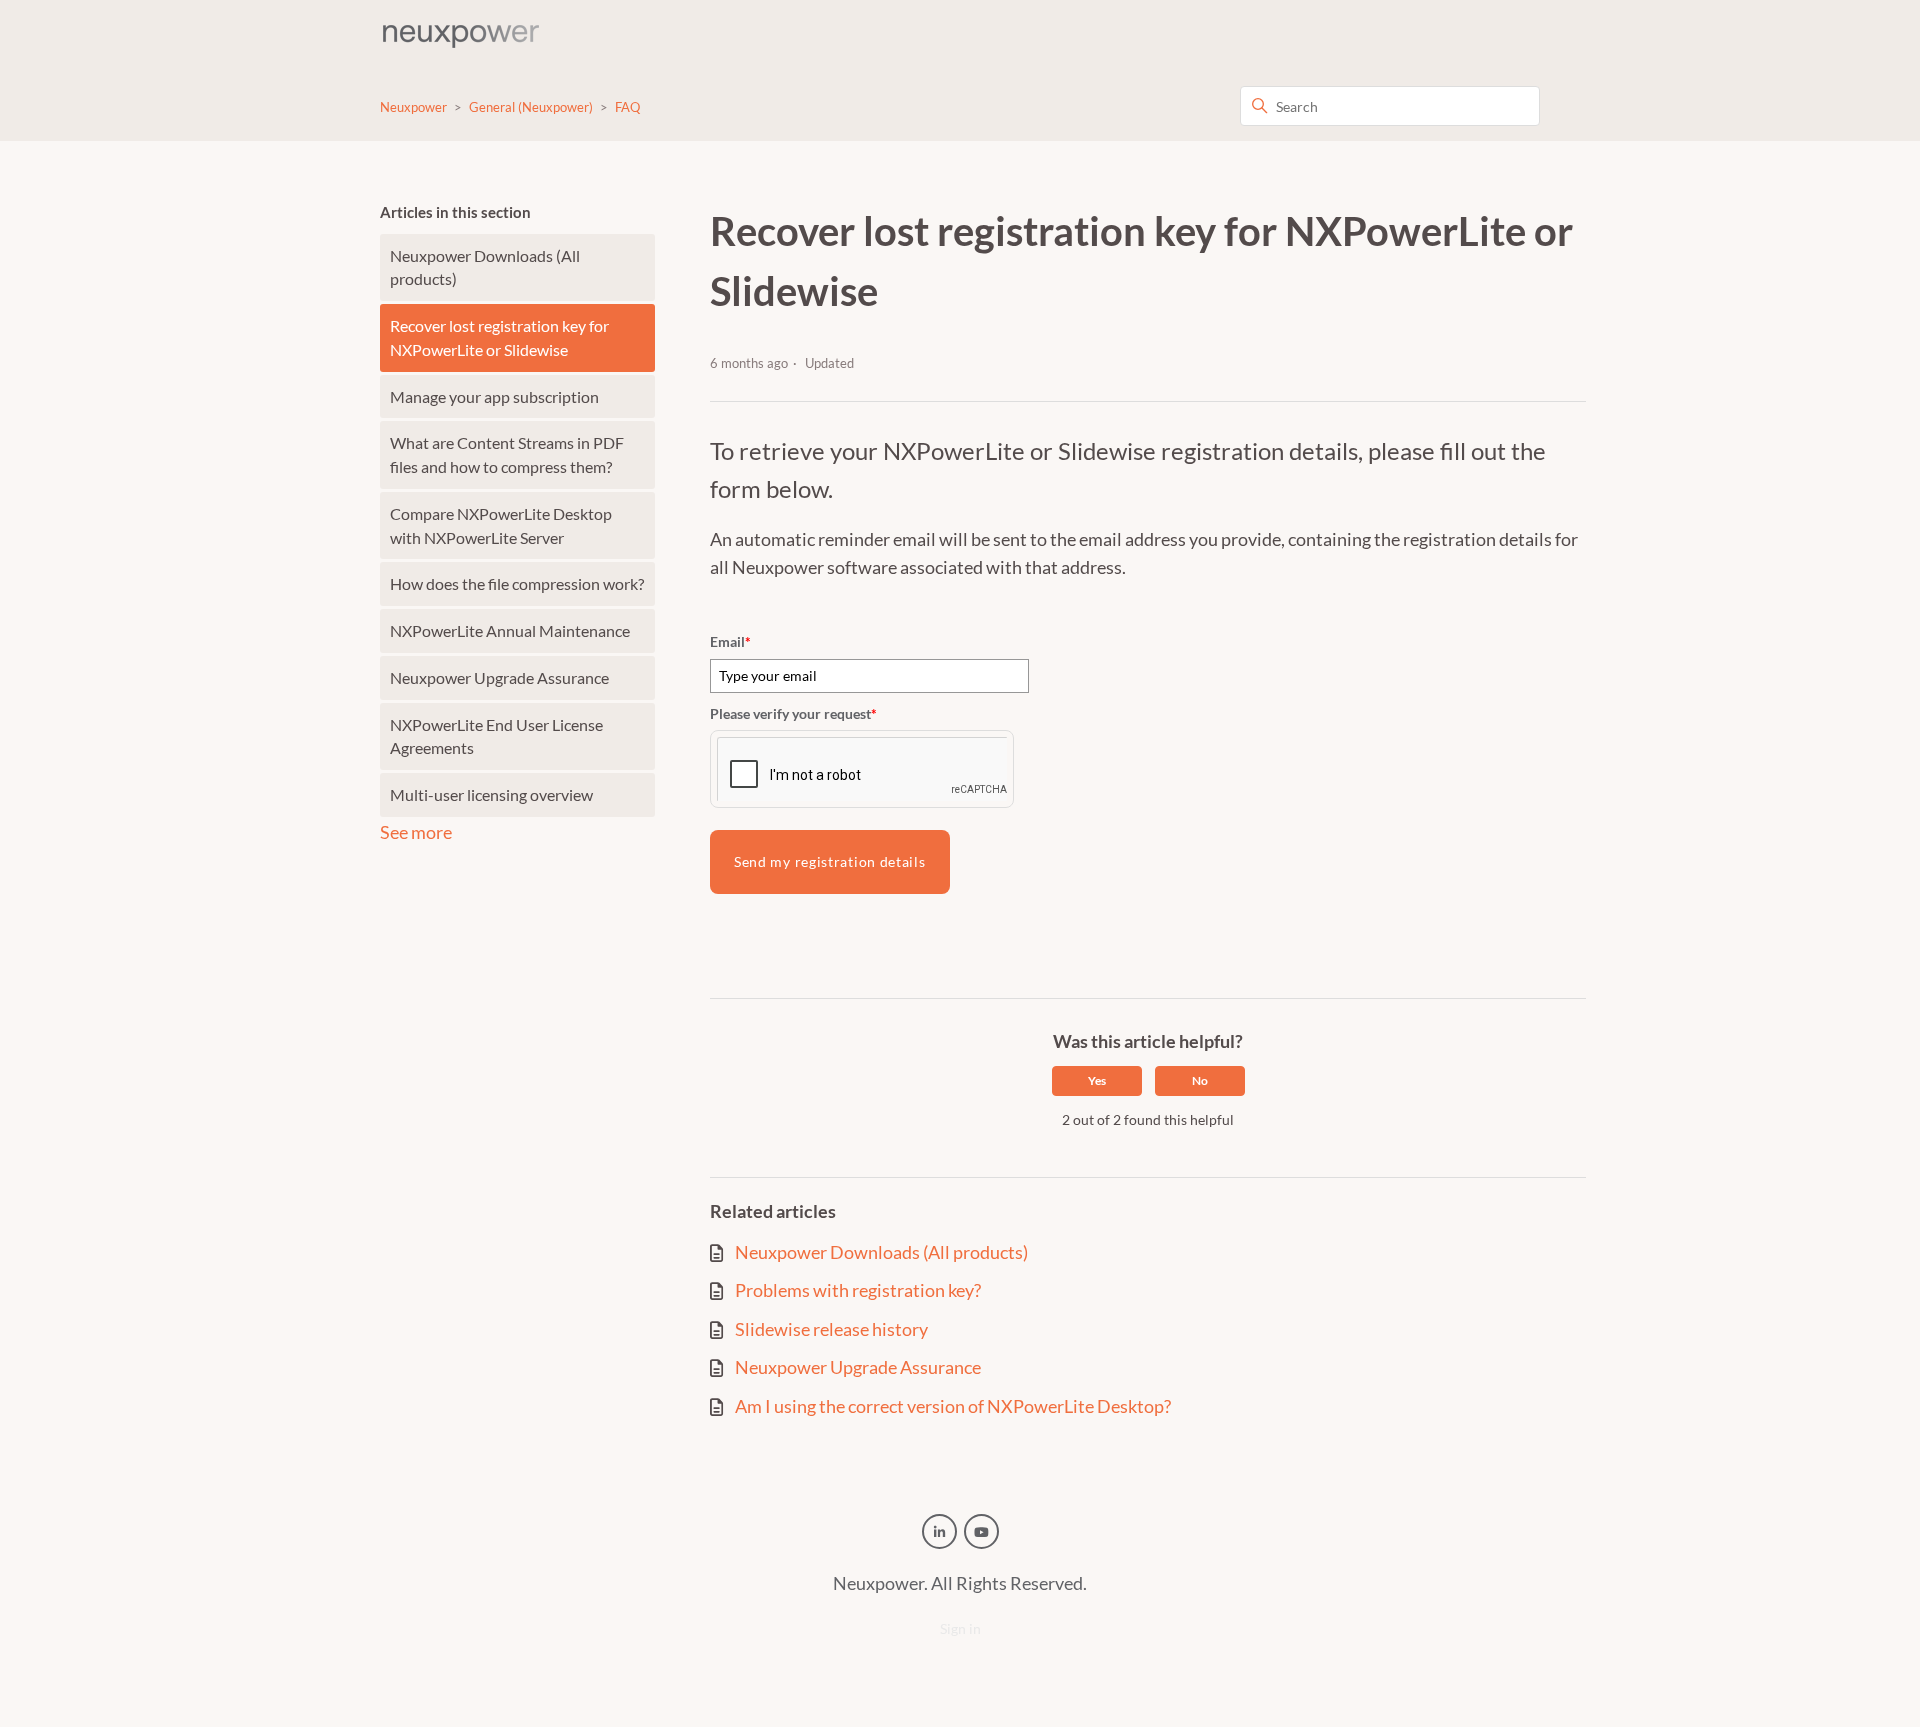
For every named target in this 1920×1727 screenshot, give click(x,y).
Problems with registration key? (858, 1290)
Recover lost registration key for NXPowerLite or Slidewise (499, 337)
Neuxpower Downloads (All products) (485, 267)
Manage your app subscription (494, 396)
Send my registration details (830, 861)
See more (416, 832)
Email (730, 641)
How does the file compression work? (517, 583)
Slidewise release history (831, 1329)
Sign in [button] (960, 1628)
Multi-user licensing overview (491, 794)
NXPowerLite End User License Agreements (496, 736)
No (1200, 1080)
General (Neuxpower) (531, 107)
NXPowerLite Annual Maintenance (510, 630)
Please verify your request (793, 713)
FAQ (627, 107)
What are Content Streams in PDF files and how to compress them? (507, 454)
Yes (1097, 1080)
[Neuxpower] (460, 35)
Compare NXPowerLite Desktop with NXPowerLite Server (501, 525)
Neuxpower (413, 107)
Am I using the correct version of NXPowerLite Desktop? (953, 1406)
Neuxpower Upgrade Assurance (499, 677)
